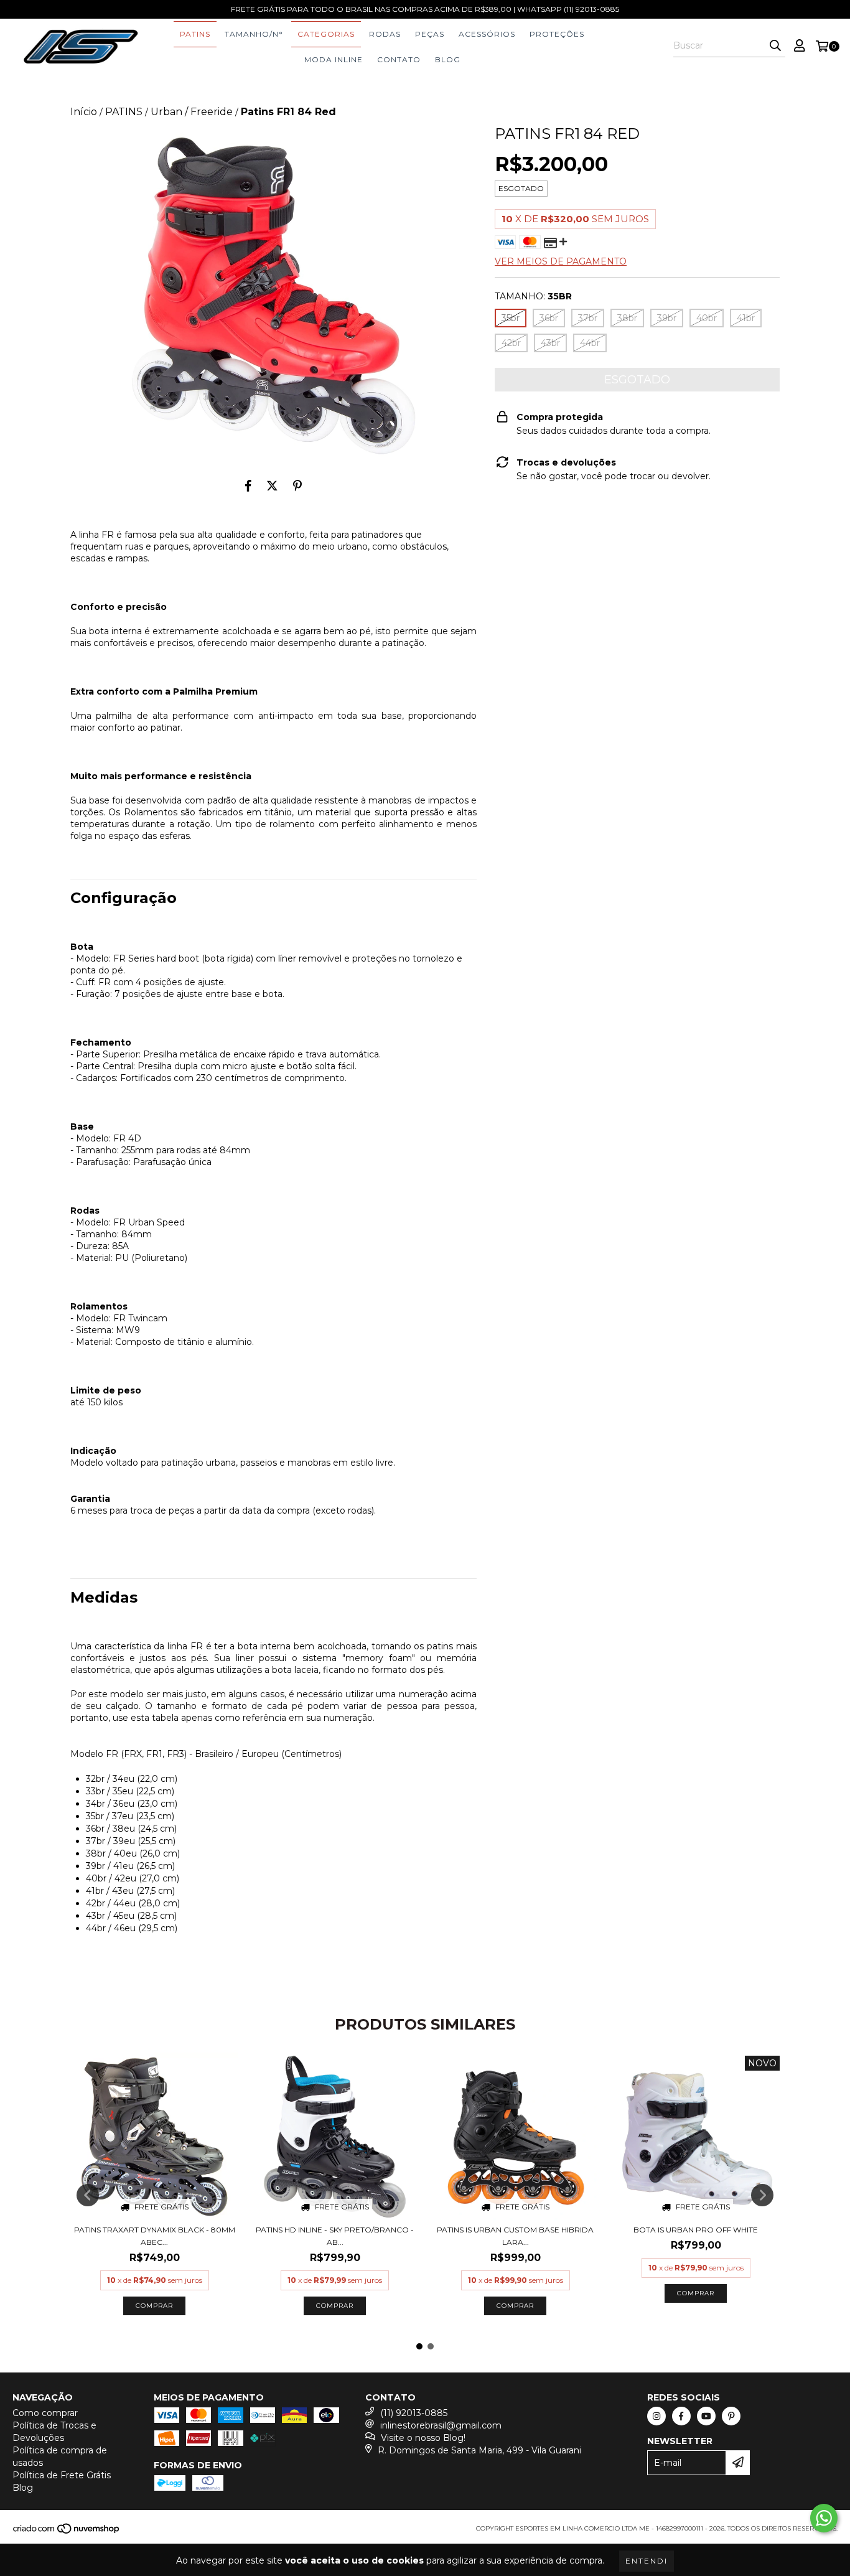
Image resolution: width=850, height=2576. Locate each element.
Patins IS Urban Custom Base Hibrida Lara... (515, 2236)
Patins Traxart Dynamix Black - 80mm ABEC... (155, 2236)
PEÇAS (430, 34)
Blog (23, 2488)
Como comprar (45, 2413)
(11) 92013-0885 (414, 2413)
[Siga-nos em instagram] (656, 2416)
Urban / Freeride (192, 112)
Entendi (647, 2561)
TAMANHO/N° (254, 34)
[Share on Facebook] (248, 485)
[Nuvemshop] (67, 2532)
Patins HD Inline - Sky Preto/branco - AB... (335, 2236)
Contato (399, 59)
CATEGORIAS (326, 34)
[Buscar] (775, 46)
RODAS (385, 34)
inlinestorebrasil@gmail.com (441, 2425)
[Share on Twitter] (272, 485)
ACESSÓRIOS (487, 34)
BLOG (448, 59)
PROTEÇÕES (557, 34)
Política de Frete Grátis (62, 2475)
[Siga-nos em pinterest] (731, 2416)
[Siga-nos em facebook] (681, 2416)
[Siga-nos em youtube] (706, 2416)
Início (84, 112)
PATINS (195, 34)
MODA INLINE (334, 59)
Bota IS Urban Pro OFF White (696, 2230)
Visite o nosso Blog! (423, 2438)
